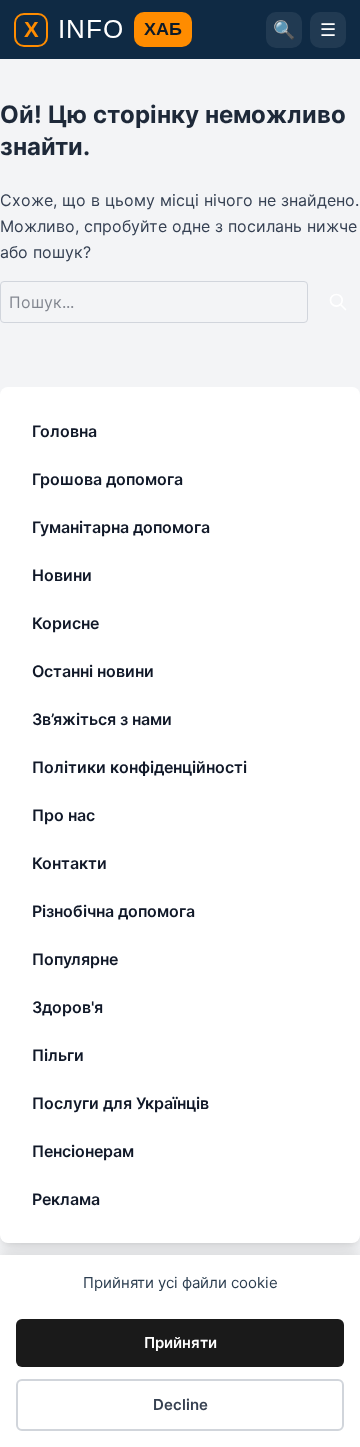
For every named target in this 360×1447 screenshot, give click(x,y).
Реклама (66, 1199)
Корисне (65, 623)
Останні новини (93, 671)
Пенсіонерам (83, 1151)
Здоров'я (67, 1007)
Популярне (75, 959)
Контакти (69, 863)
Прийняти (180, 1342)
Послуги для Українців (120, 1103)
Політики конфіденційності (139, 767)
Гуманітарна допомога (121, 527)
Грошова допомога (107, 479)
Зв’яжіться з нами (102, 719)
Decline (180, 1404)
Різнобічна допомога (113, 911)
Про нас (63, 815)
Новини (62, 575)
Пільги (58, 1055)
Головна (64, 431)
